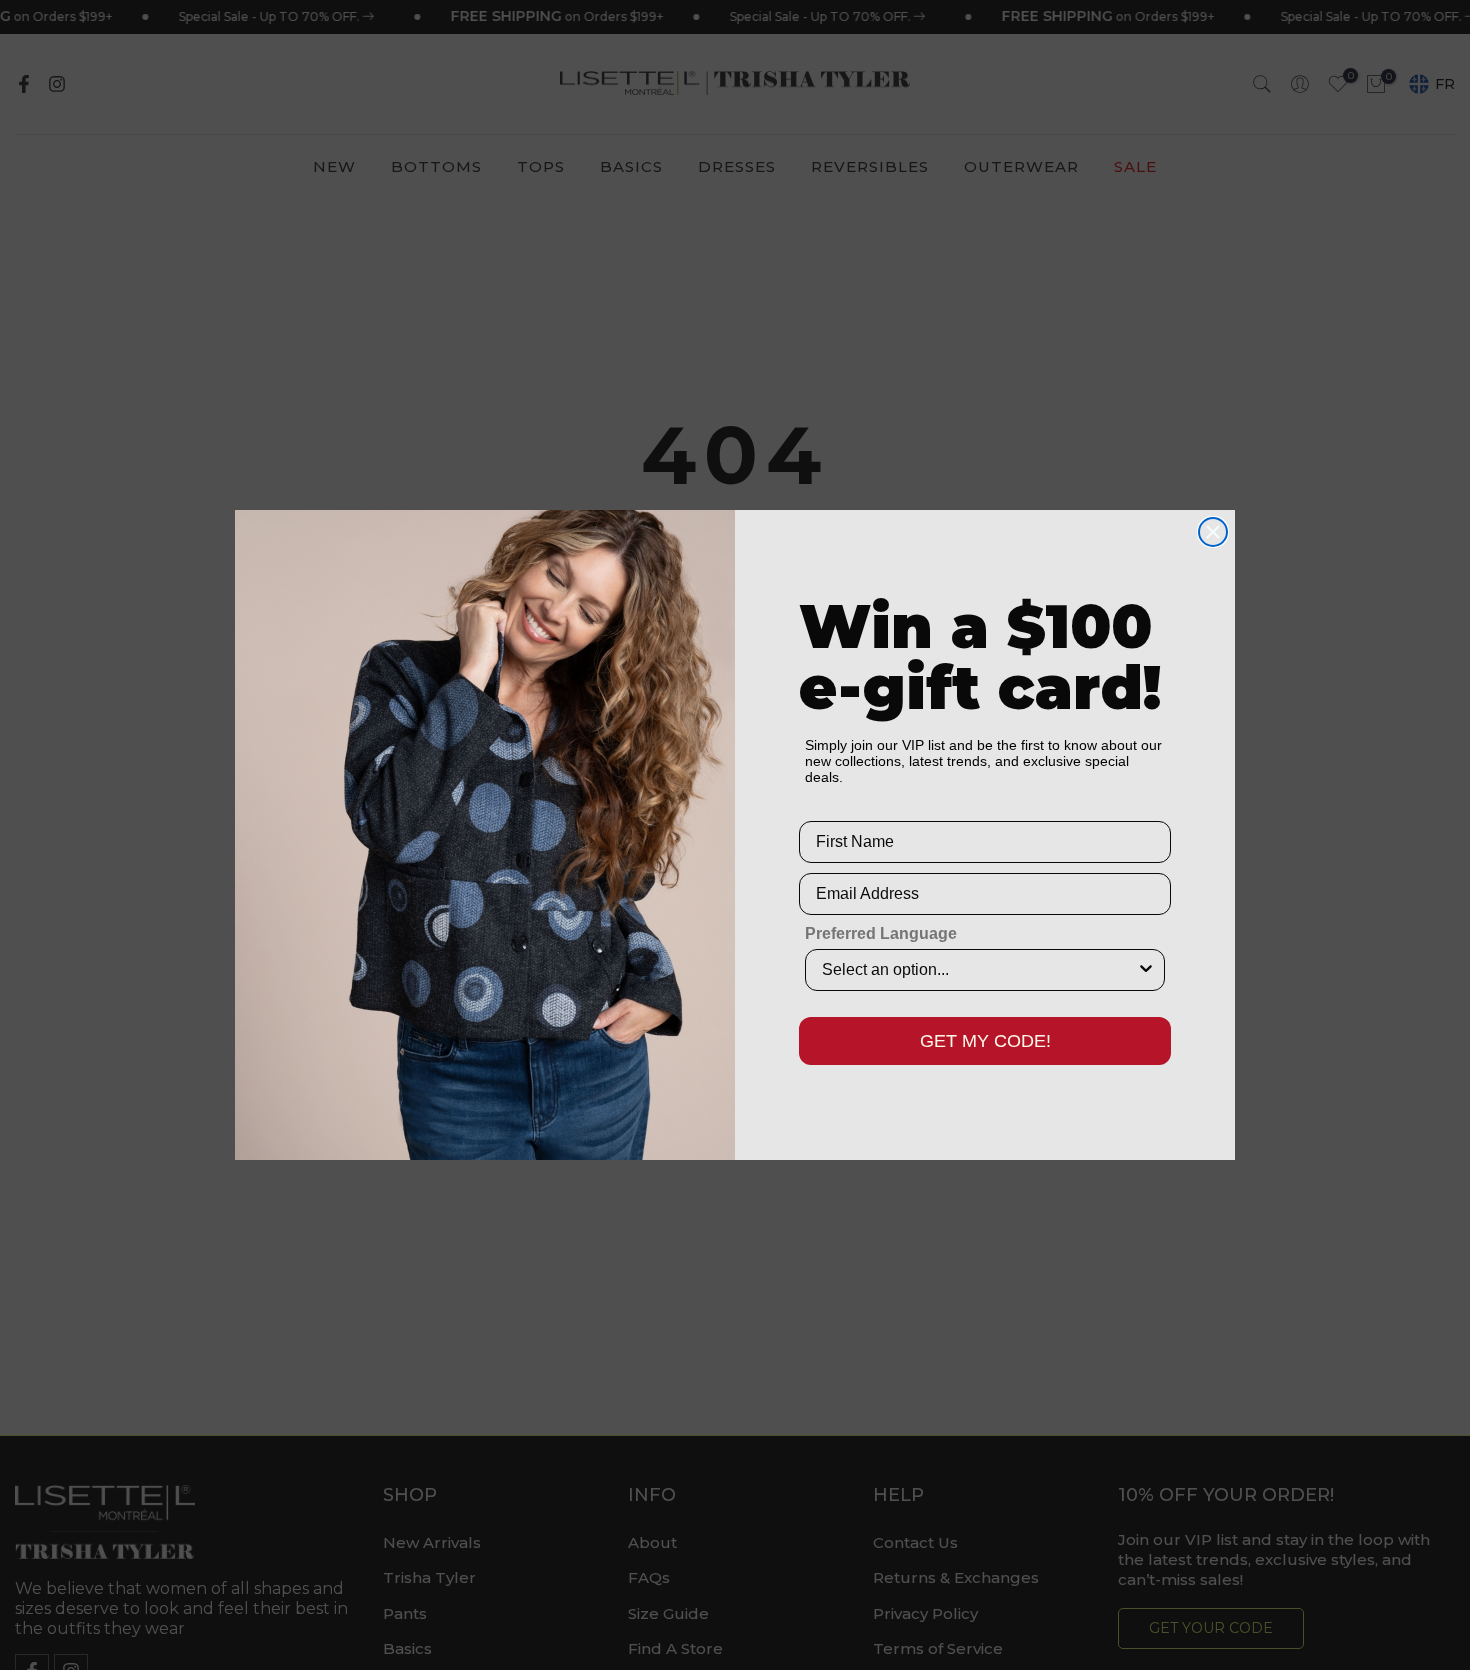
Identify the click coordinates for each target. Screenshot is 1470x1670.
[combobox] (979, 970)
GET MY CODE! (985, 1041)
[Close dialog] (1213, 532)
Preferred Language (881, 933)
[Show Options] (1146, 970)
